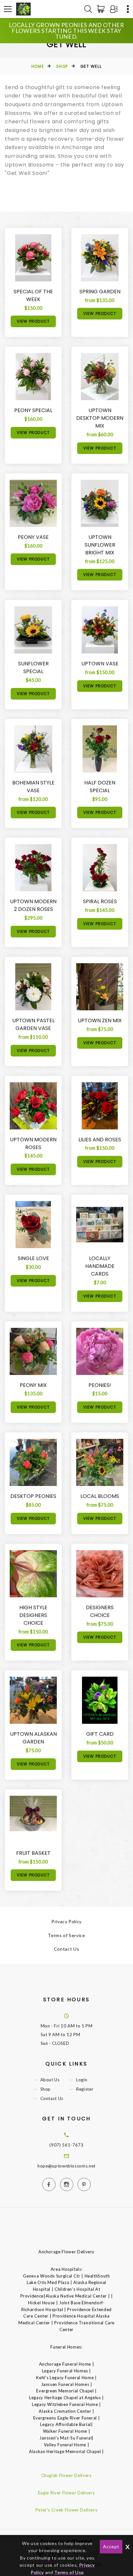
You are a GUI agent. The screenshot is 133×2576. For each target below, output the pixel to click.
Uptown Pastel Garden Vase (33, 1024)
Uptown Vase (100, 664)
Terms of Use (69, 2572)
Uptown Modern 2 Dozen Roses (33, 905)
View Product (33, 321)
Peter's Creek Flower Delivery (67, 2510)
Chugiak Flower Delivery (67, 2475)
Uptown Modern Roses (33, 1143)
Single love (33, 1258)
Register (85, 2089)
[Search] (88, 9)
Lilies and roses (100, 1140)
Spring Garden (100, 292)
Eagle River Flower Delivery (67, 2493)
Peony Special (33, 410)
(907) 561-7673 (66, 2145)
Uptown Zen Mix (100, 1020)
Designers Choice (100, 1611)
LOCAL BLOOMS (100, 1496)
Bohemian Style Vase (33, 787)
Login (82, 2080)
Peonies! (100, 1385)
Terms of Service (66, 1935)
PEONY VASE (33, 537)
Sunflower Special (33, 667)
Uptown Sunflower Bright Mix (100, 545)
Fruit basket (33, 1853)
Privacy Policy (66, 1921)
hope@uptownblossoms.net (66, 2166)
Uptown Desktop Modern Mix (100, 418)
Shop (62, 66)
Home (38, 66)
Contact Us (67, 1949)
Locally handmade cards (100, 1266)
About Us (50, 2080)
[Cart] (102, 9)
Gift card (100, 1734)
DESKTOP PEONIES (33, 1496)
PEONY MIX (33, 1385)
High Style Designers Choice (33, 1615)
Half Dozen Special (100, 787)
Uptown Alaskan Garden (33, 1738)
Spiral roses (100, 901)
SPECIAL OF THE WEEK (33, 295)
